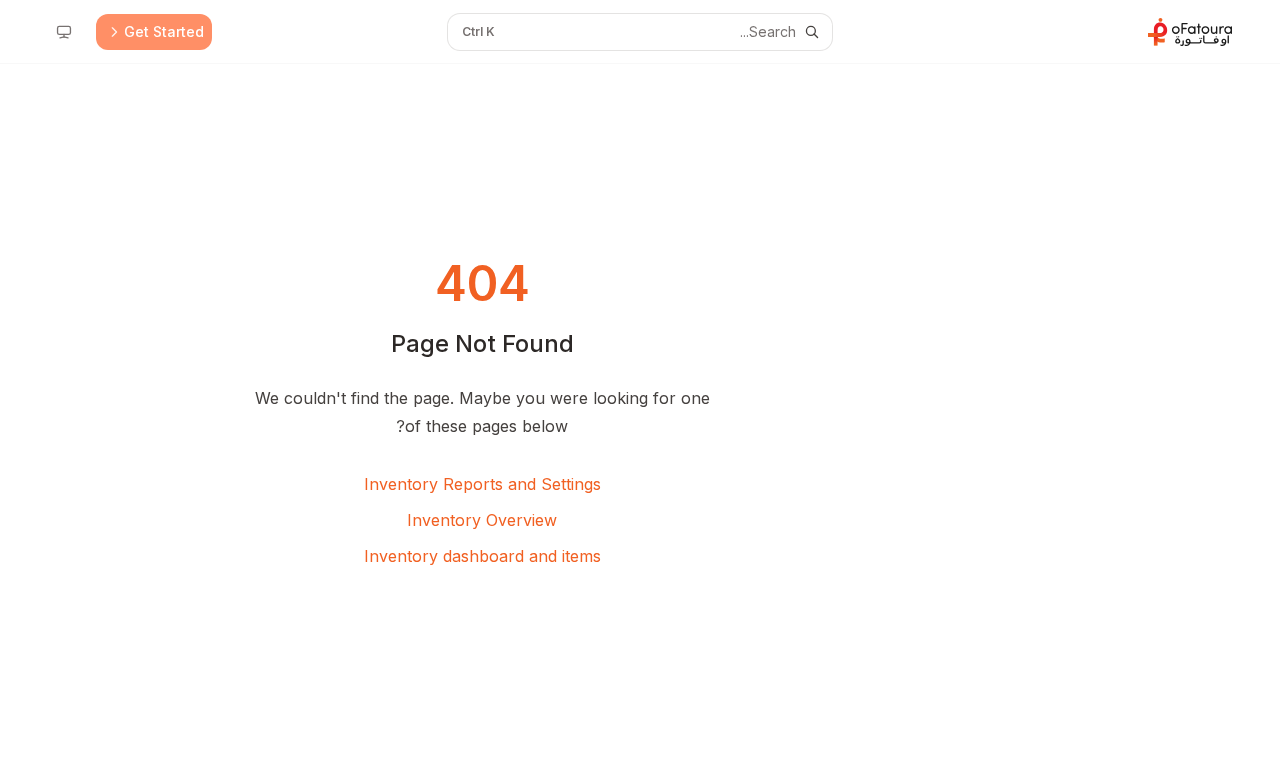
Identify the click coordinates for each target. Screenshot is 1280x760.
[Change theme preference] (64, 32)
